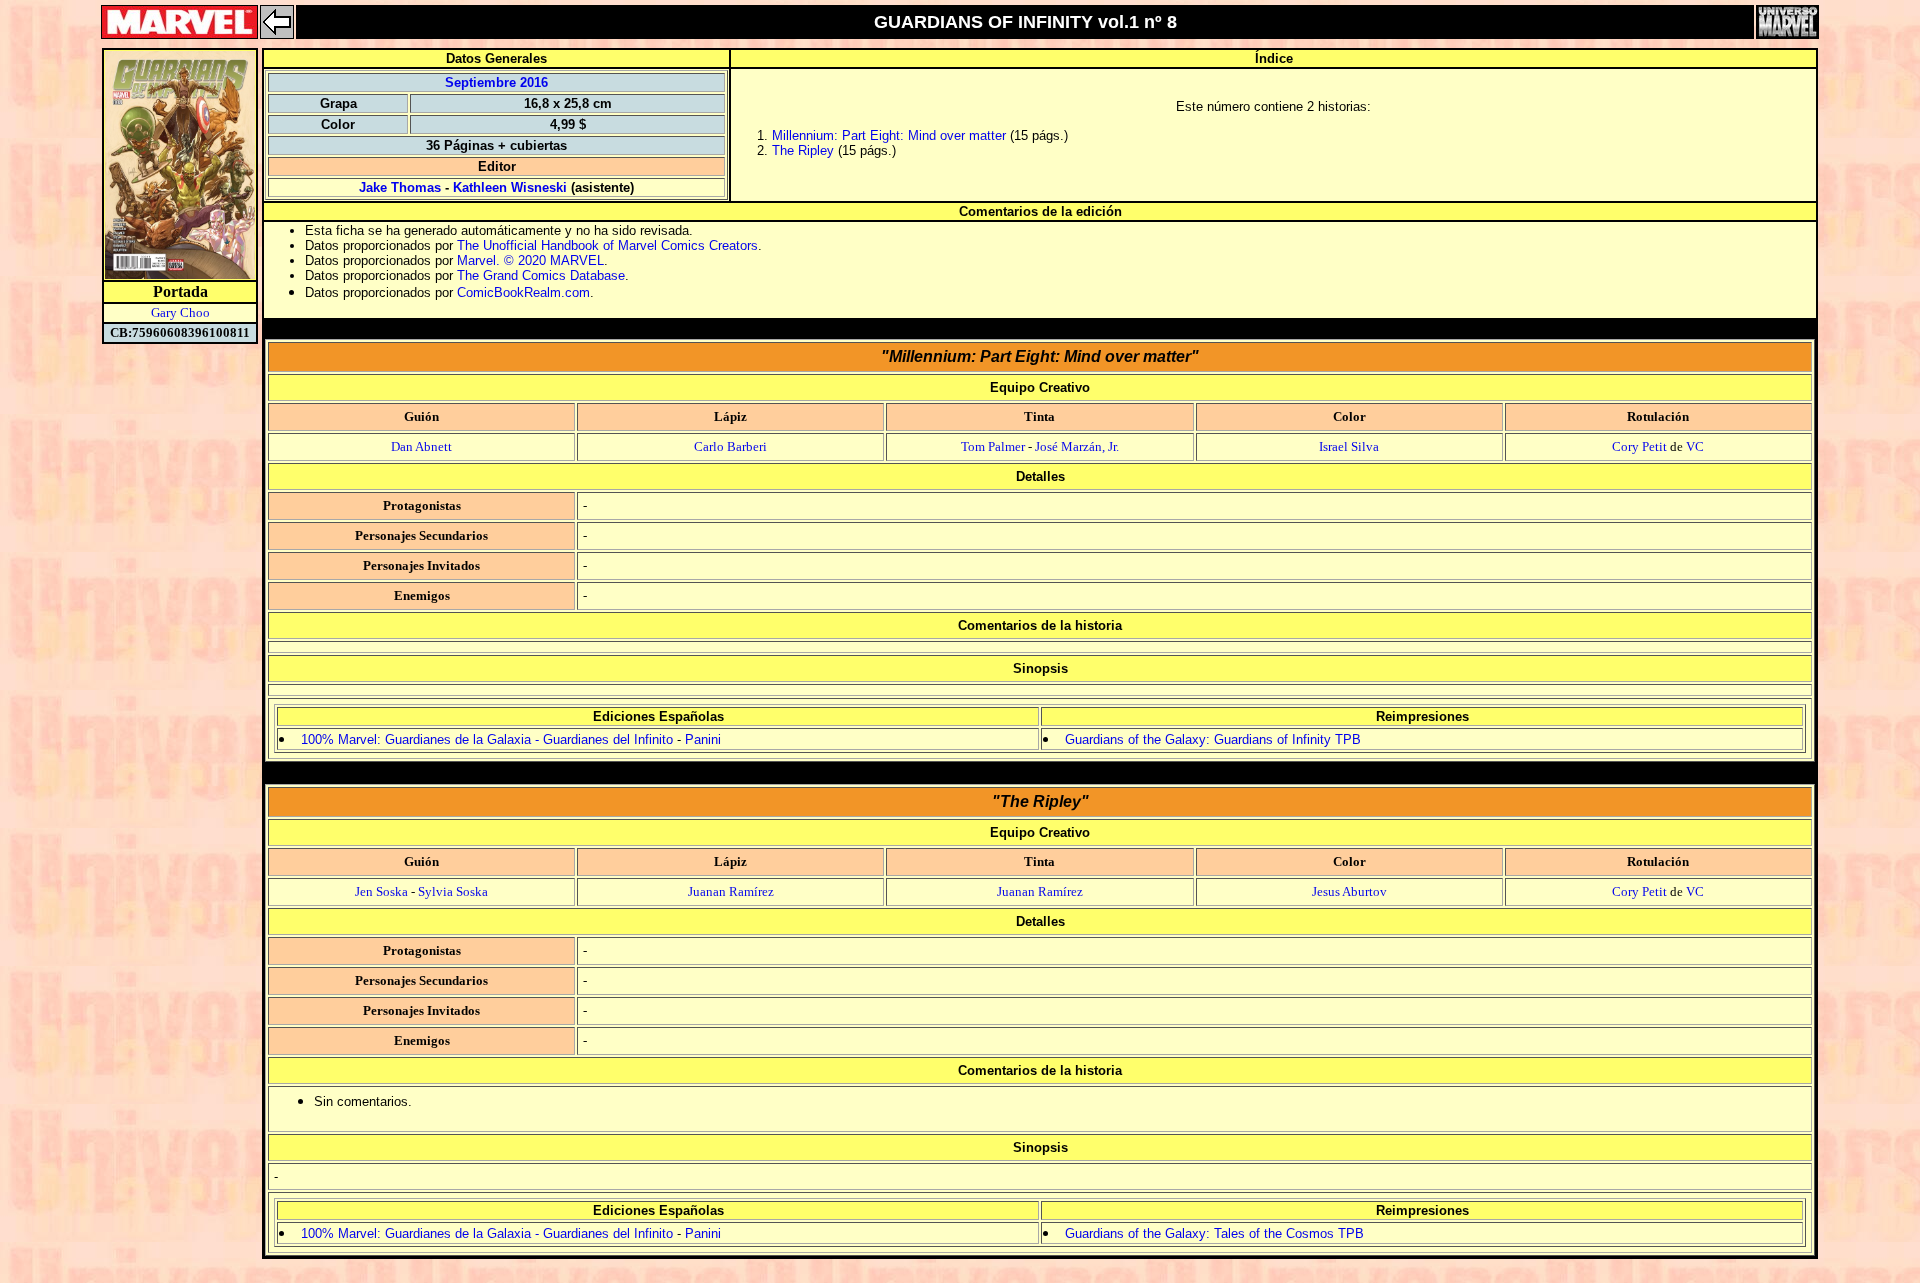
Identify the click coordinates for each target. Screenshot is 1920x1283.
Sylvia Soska (453, 891)
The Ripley (803, 150)
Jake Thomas (400, 187)
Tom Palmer (993, 446)
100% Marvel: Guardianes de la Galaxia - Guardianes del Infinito (487, 739)
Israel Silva (1349, 446)
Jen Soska (381, 891)
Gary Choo (180, 312)
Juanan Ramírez (731, 891)
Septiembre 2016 (496, 82)
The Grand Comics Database (541, 275)
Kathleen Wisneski (510, 187)
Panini (703, 739)
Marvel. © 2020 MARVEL (530, 260)
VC (1695, 446)
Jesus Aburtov (1349, 891)
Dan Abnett (421, 446)
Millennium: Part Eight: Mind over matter (889, 135)
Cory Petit (1639, 446)
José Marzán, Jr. (1077, 446)
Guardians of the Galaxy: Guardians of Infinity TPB (1213, 739)
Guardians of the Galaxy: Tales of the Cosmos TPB (1214, 1233)
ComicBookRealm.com (523, 292)
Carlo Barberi (730, 446)
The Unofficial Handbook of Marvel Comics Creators (607, 245)
